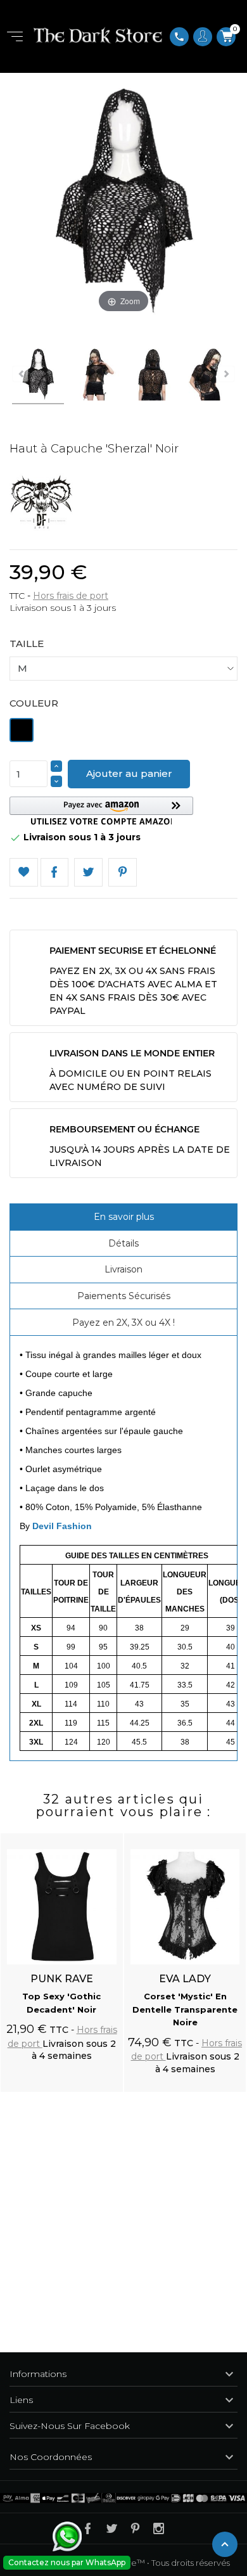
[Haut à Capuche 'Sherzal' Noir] (38, 376)
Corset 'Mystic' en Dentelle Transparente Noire (185, 2009)
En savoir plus (124, 1217)
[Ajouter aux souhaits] (101, 1836)
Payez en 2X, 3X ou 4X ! (123, 1323)
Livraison (123, 1269)
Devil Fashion (62, 1526)
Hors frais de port (71, 596)
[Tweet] (88, 872)
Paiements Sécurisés (124, 1296)
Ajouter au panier (129, 773)
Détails (123, 1243)
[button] (101, 811)
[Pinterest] (123, 872)
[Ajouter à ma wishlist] (24, 872)
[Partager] (55, 872)
